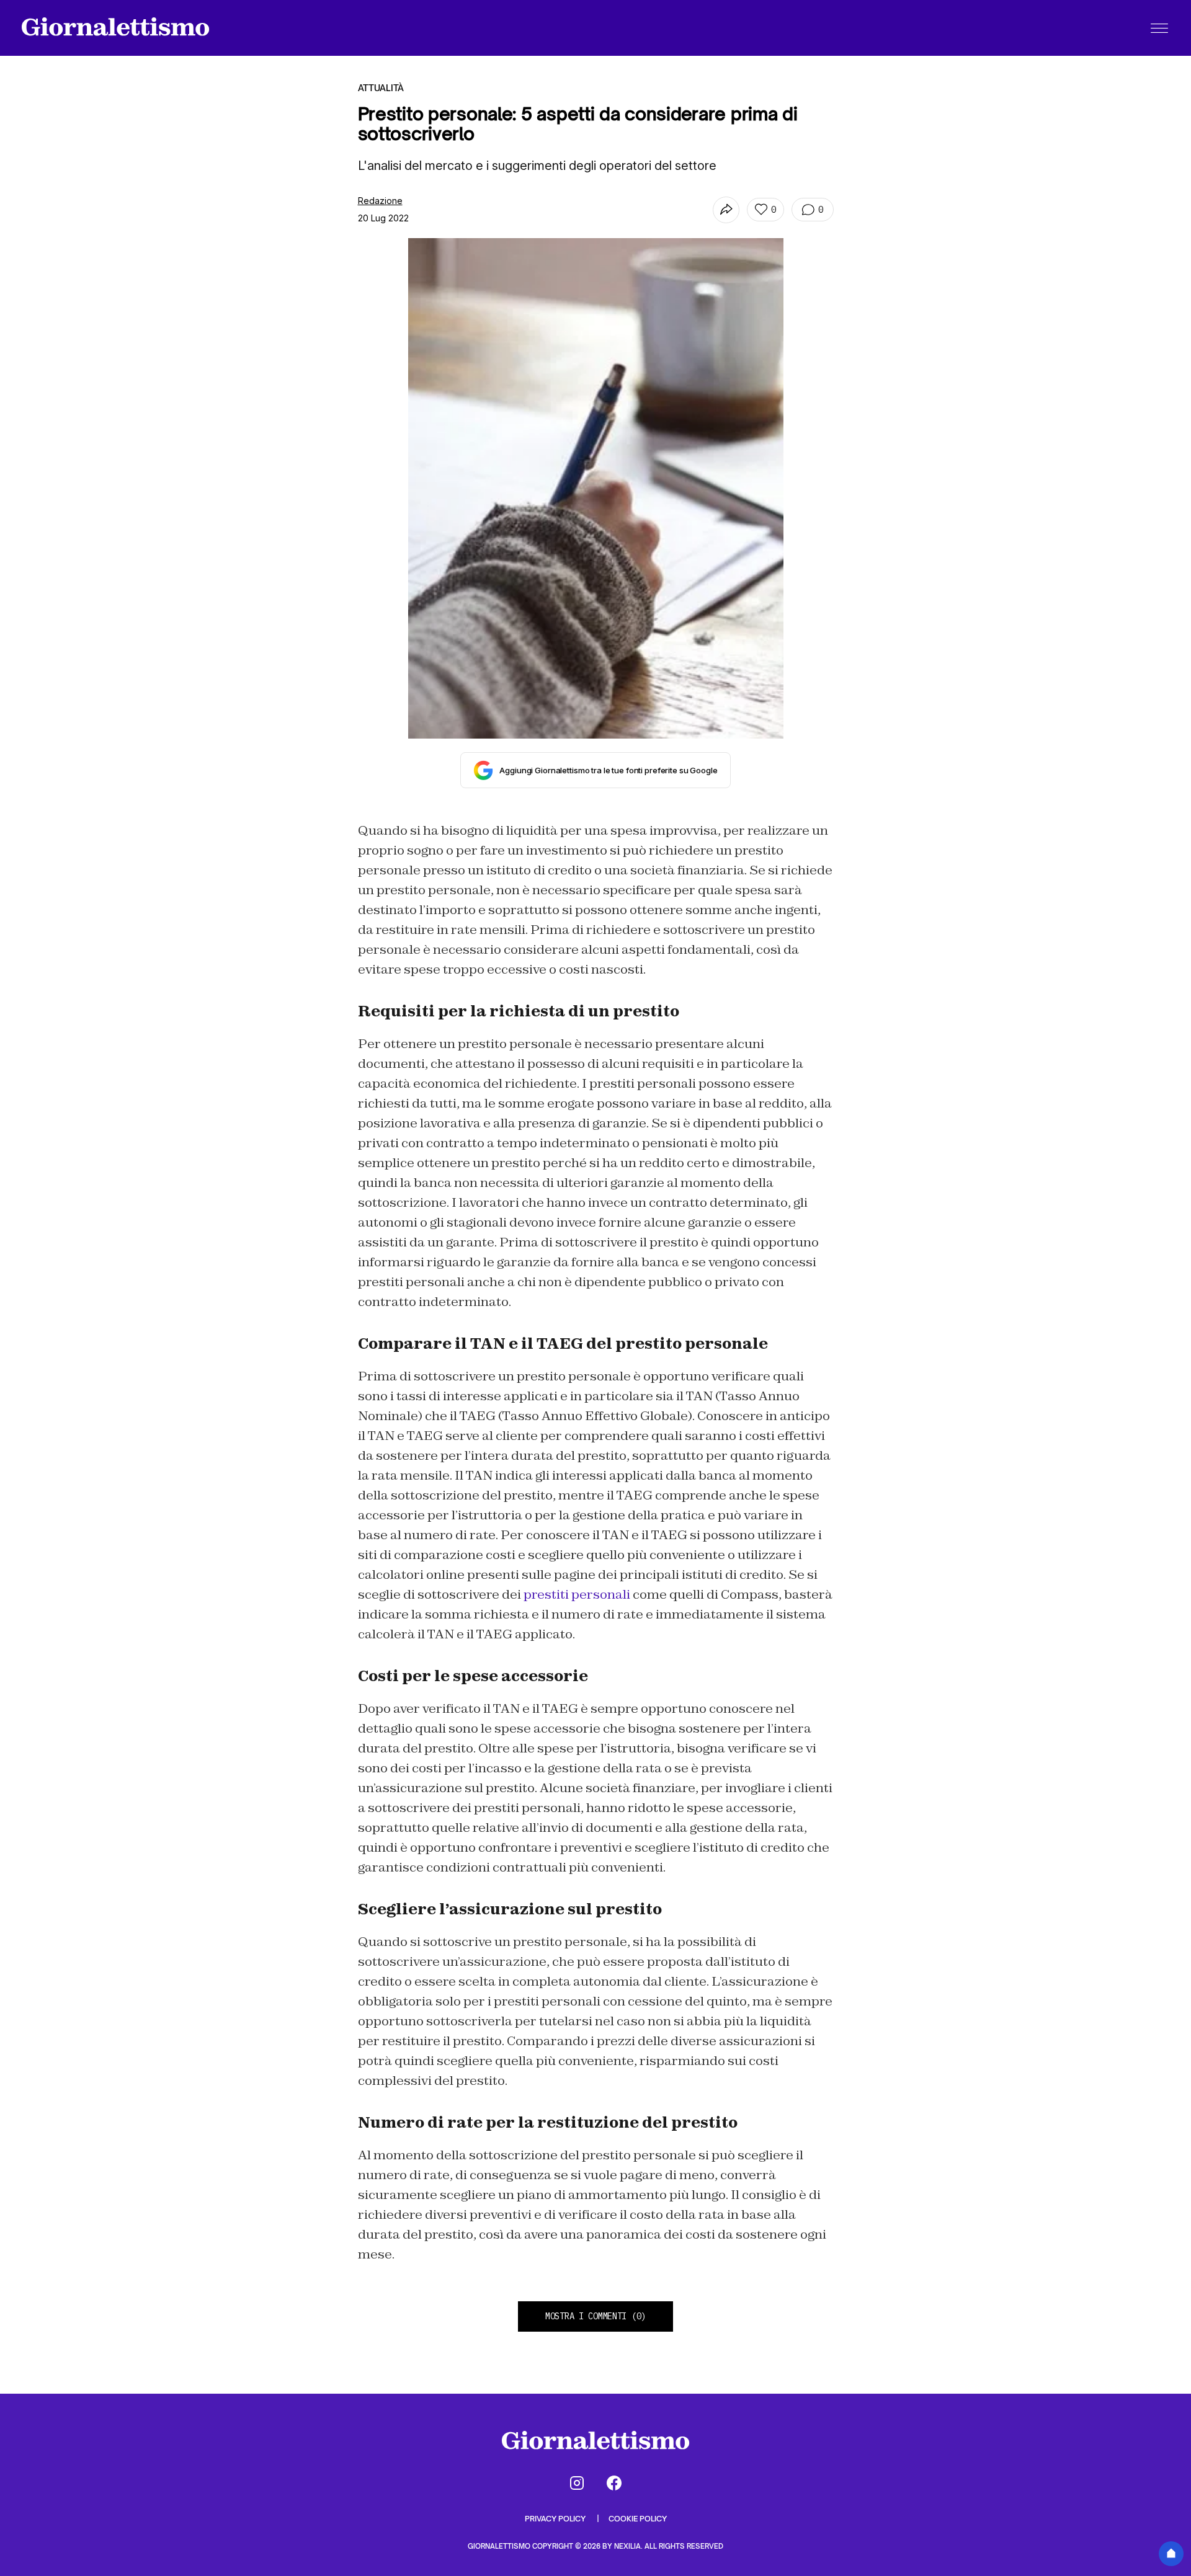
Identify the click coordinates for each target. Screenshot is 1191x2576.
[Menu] (1159, 28)
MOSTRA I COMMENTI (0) (595, 2316)
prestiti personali (577, 1594)
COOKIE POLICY (638, 2519)
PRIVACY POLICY (556, 2519)
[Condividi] (726, 210)
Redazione (380, 201)
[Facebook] (614, 2483)
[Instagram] (577, 2483)
